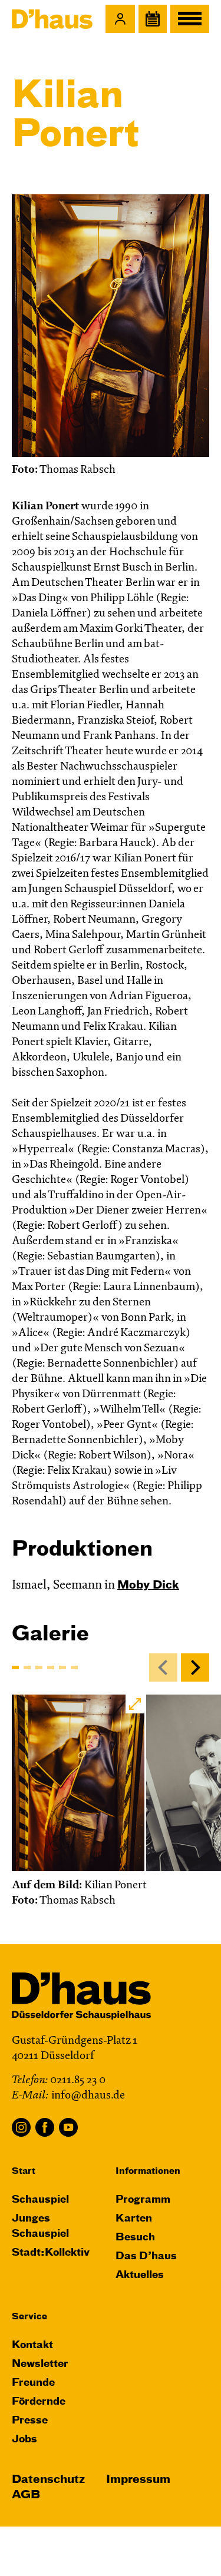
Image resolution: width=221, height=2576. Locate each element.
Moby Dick (148, 1585)
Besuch (135, 2238)
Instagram (21, 2127)
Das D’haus (146, 2257)
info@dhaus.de (88, 2096)
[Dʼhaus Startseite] (52, 19)
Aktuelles (140, 2275)
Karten (134, 2219)
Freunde (33, 2383)
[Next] (195, 1667)
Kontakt (32, 2345)
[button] (120, 19)
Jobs (24, 2440)
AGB (26, 2495)
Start (24, 2171)
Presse (30, 2421)
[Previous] (163, 1667)
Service (29, 2317)
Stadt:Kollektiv (51, 2253)
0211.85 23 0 (78, 2081)
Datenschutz (48, 2480)
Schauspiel (40, 2200)
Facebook (45, 2127)
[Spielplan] (153, 19)
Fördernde (39, 2402)
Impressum (138, 2480)
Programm (143, 2200)
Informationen (148, 2171)
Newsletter (40, 2364)
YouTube (68, 2127)
